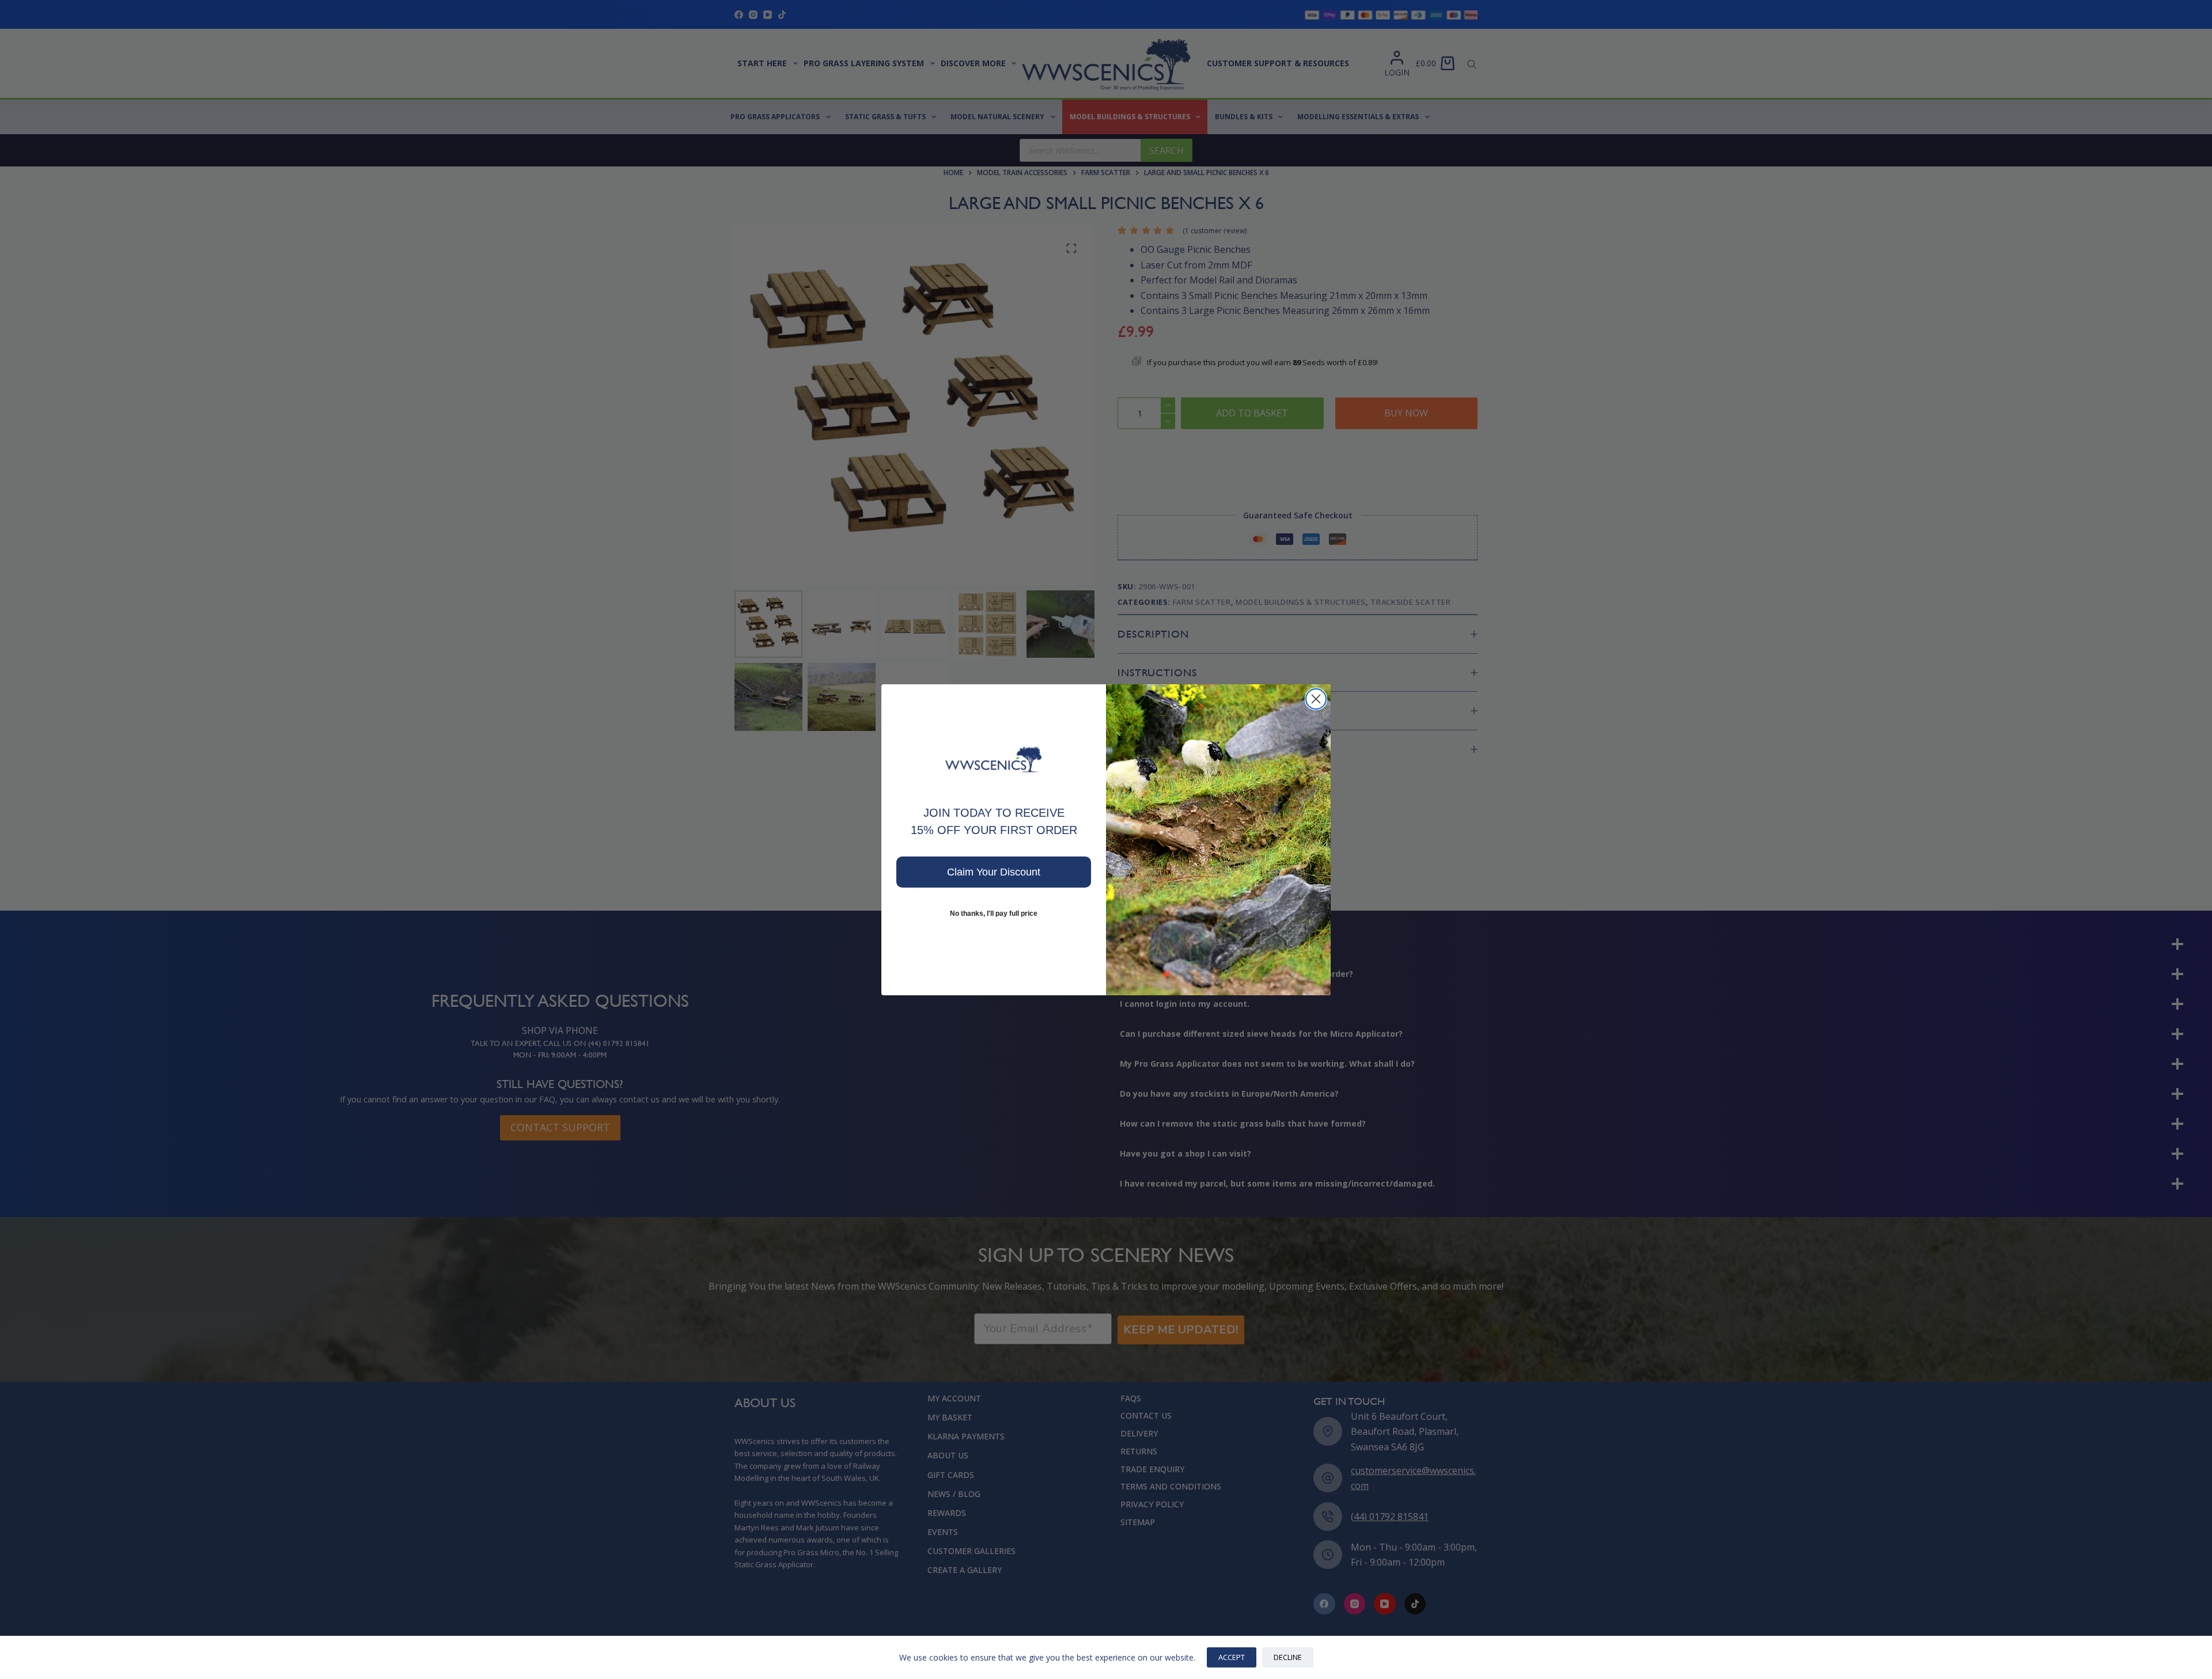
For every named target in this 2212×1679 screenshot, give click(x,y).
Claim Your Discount (994, 872)
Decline (1288, 1657)
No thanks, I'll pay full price (994, 914)
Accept (1232, 1657)
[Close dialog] (1316, 699)
